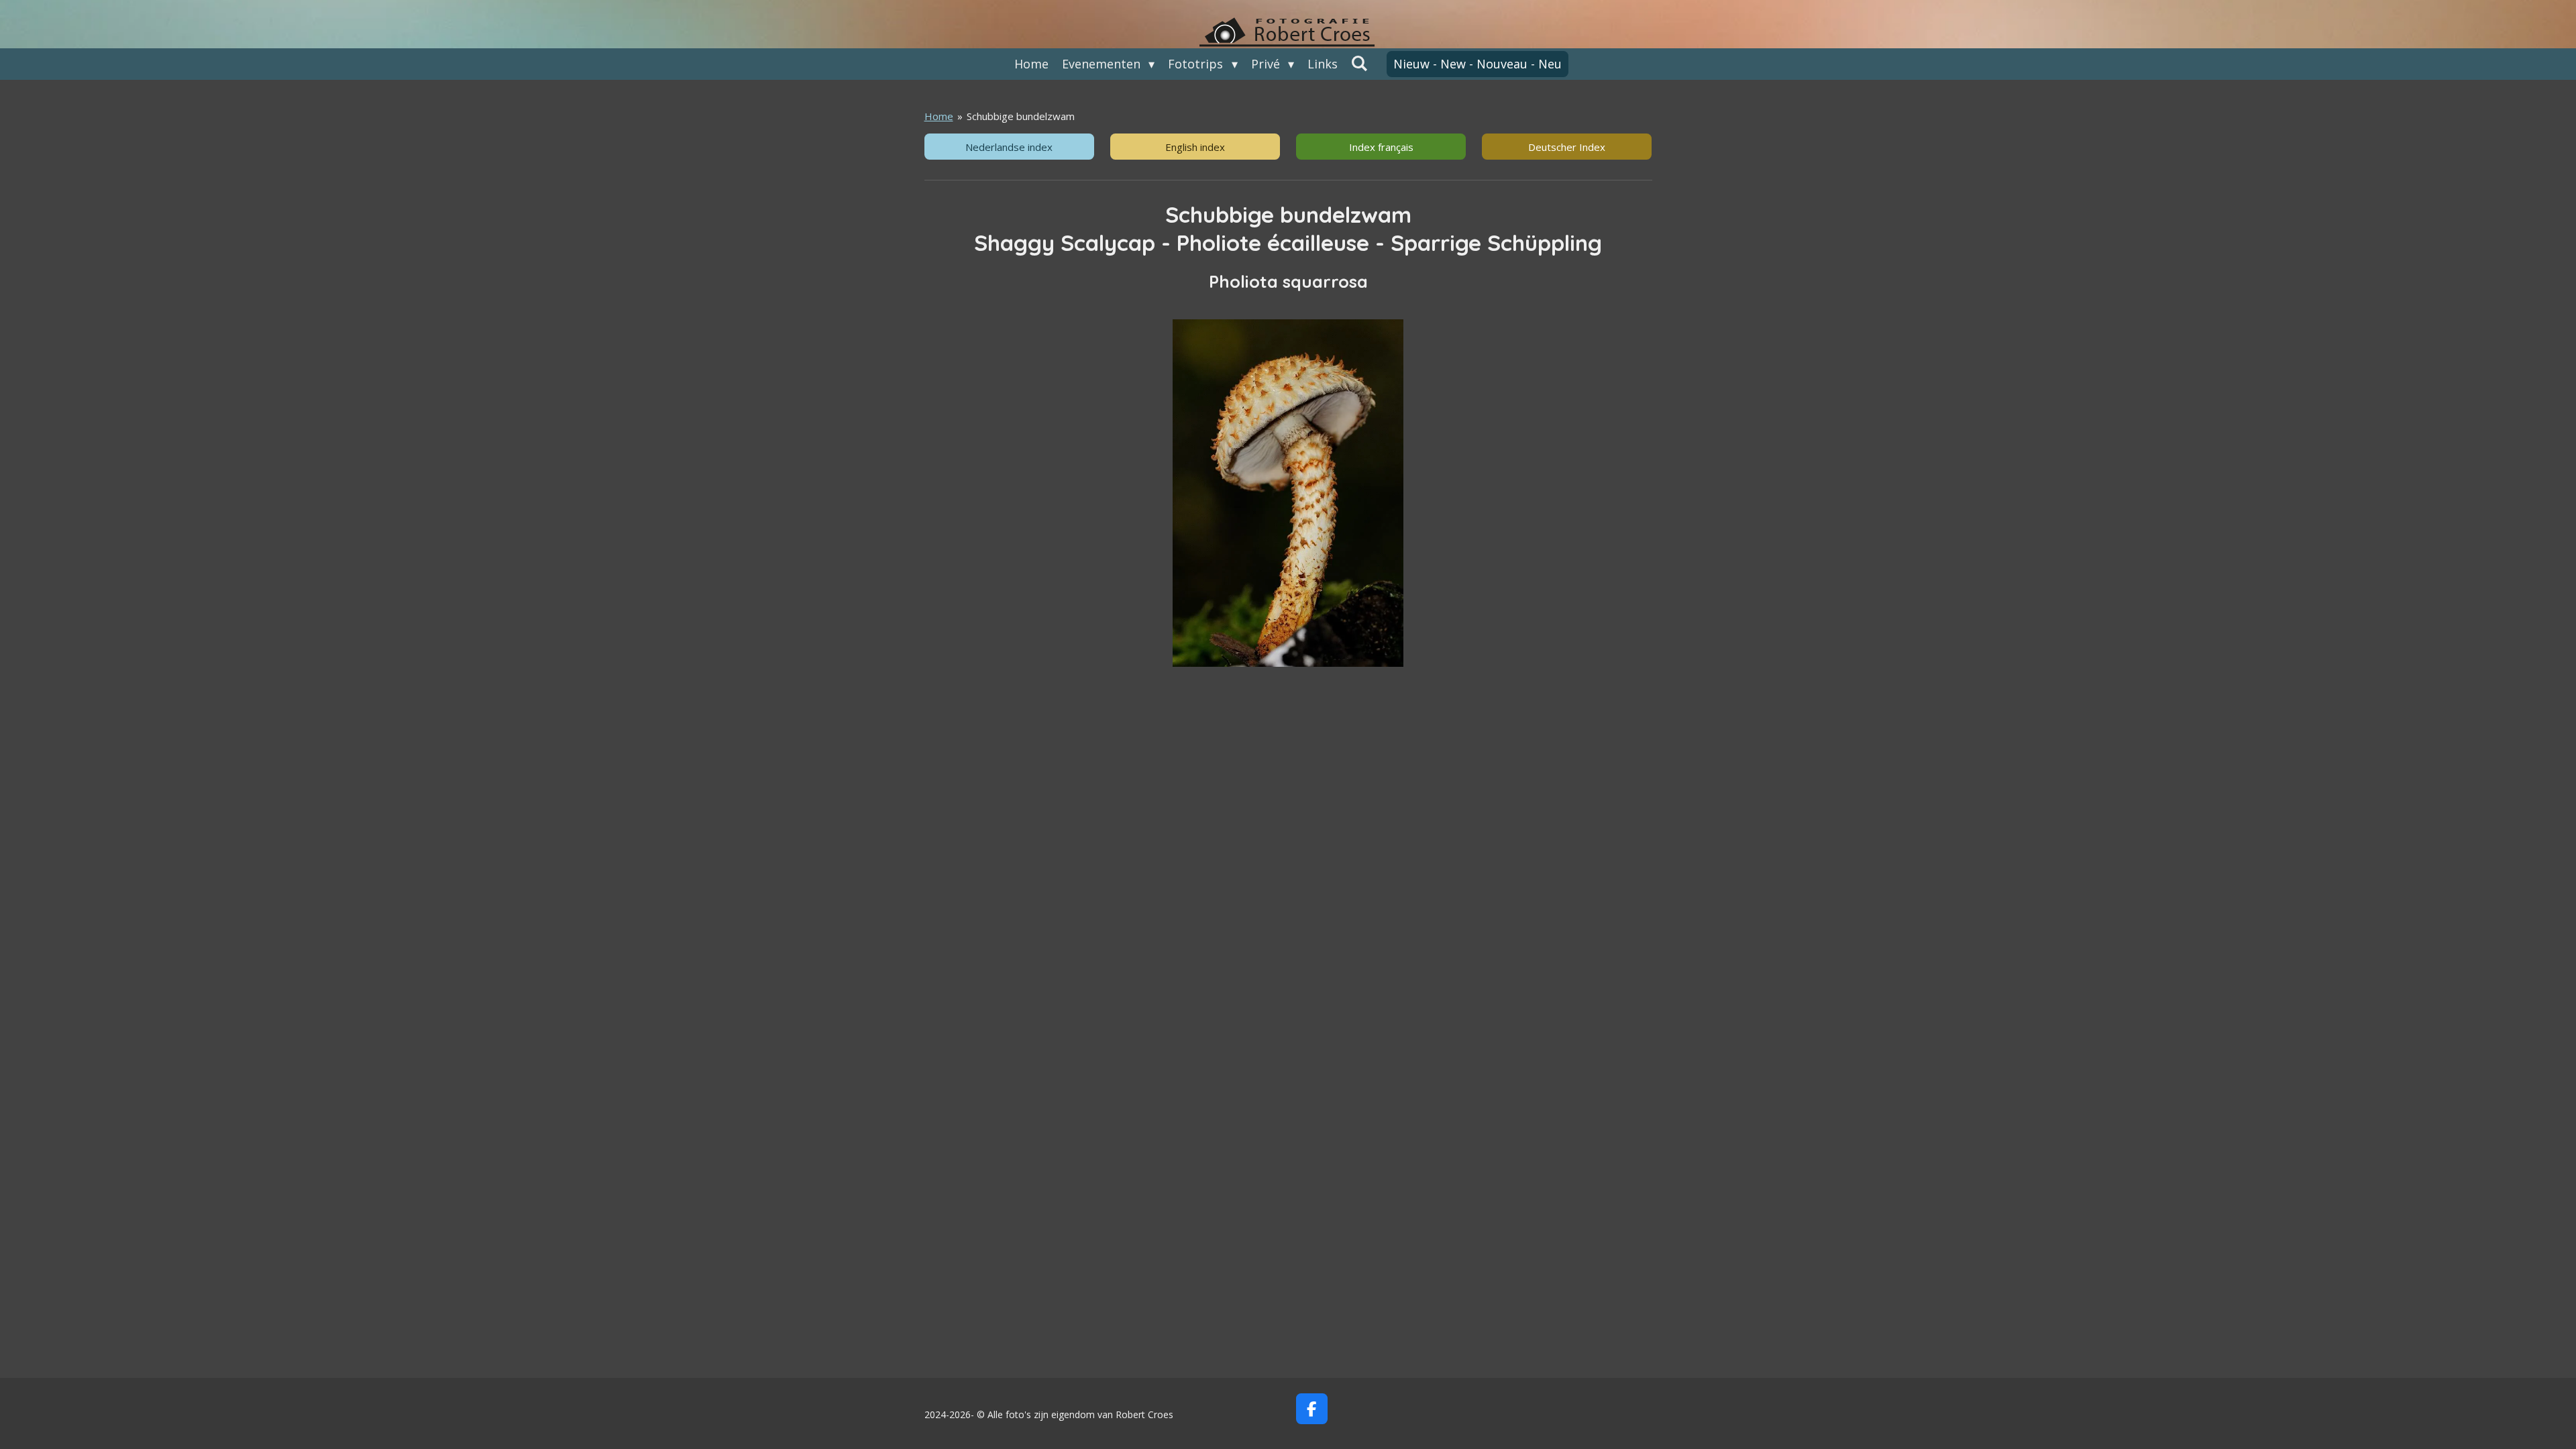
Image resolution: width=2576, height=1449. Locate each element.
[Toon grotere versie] (1288, 493)
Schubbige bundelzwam (1021, 116)
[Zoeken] (1359, 63)
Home (939, 116)
